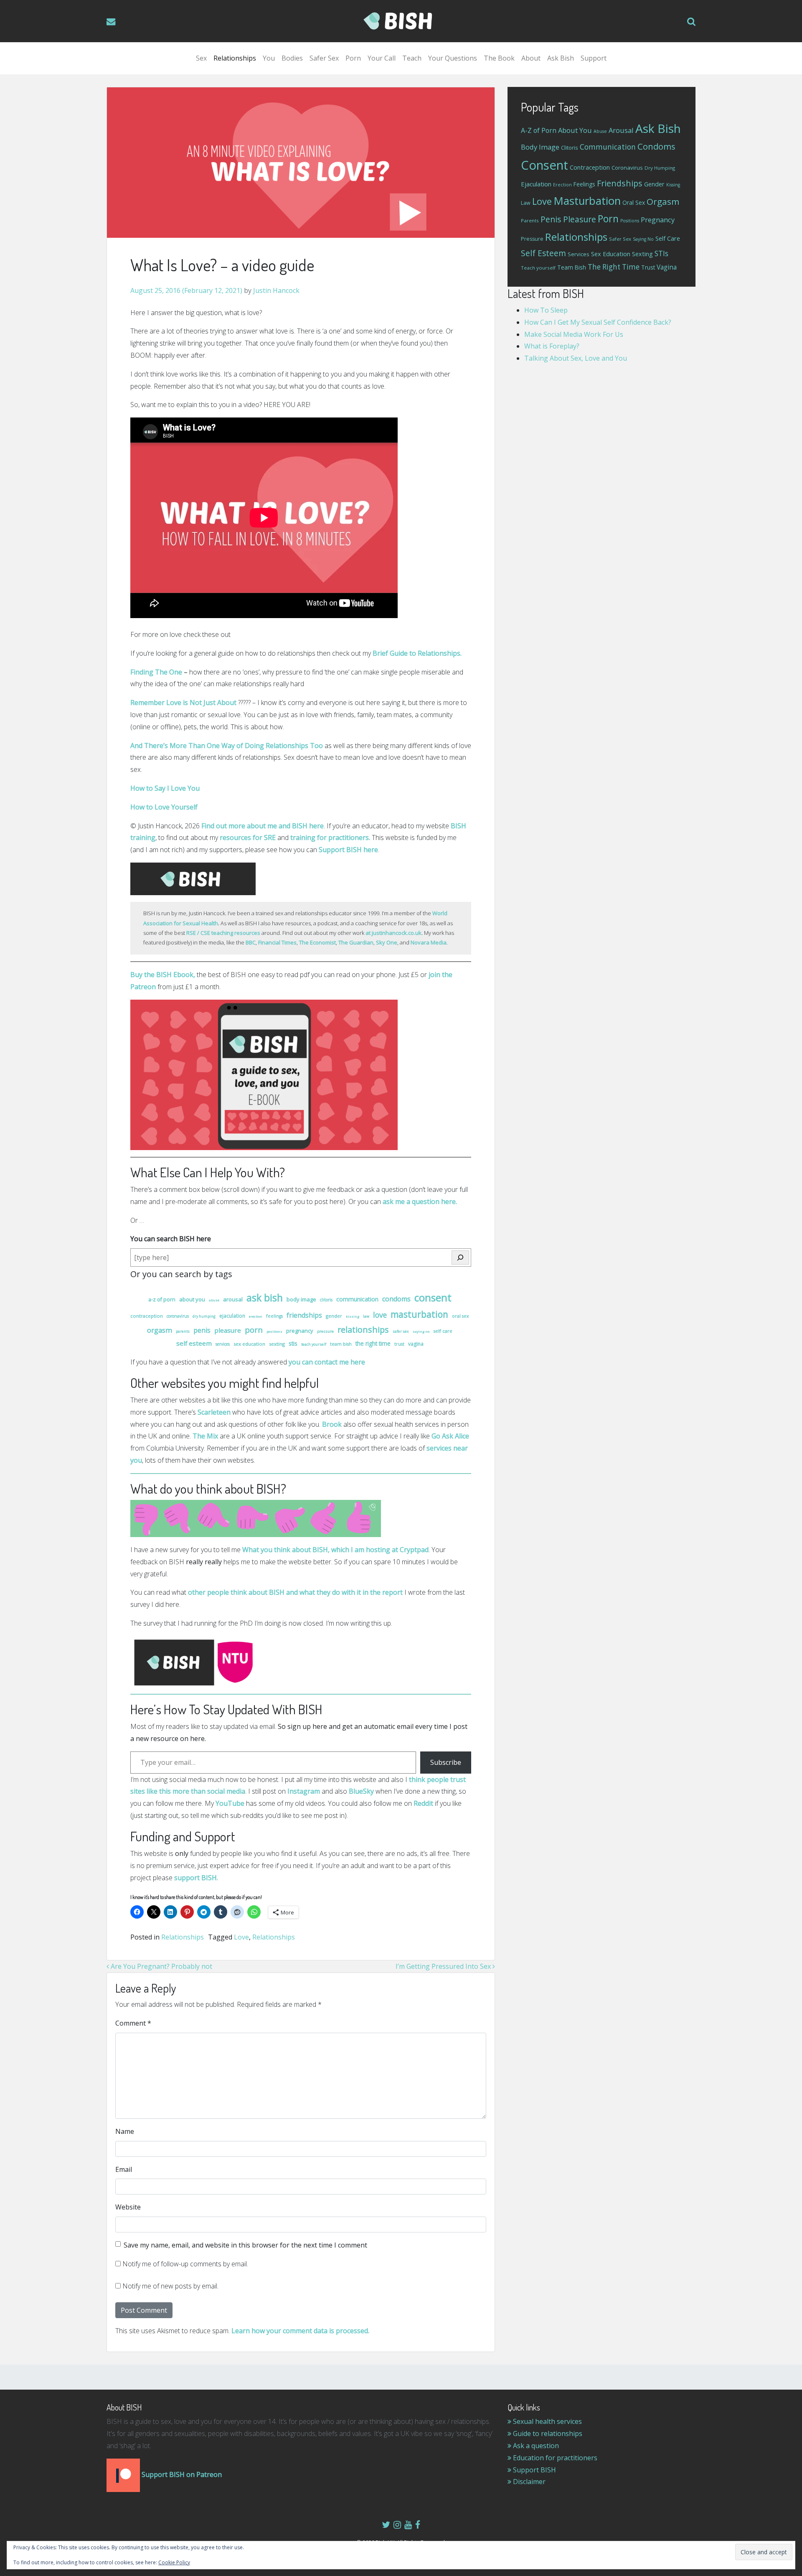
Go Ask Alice (450, 1436)
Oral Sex (461, 1316)
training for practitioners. (330, 837)
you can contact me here (327, 1362)
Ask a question (535, 2446)
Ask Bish (561, 58)
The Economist (317, 942)
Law (366, 1316)
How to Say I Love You (165, 788)
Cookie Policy (174, 2562)
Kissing (353, 1316)
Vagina (416, 1344)
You (269, 58)
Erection (256, 1316)
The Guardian (356, 942)
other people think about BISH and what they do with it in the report (295, 1592)
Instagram (304, 1791)
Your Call (382, 58)
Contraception (147, 1316)
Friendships (304, 1315)
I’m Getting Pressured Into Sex (444, 1966)
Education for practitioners (554, 2458)
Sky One (387, 942)
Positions (274, 1331)
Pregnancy (300, 1331)
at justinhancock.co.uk (393, 933)
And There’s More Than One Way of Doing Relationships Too (227, 746)
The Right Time (373, 1343)
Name (125, 2131)
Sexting (277, 1344)
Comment (133, 2023)
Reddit (423, 1803)
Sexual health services (547, 2421)
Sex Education (249, 1344)
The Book (499, 58)
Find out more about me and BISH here (263, 826)
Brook (332, 1424)
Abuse (214, 1300)
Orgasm (160, 1330)
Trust (399, 1344)
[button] (691, 21)
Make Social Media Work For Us (574, 334)
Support (594, 58)
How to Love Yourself (164, 807)
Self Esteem (194, 1343)
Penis (202, 1330)
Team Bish (341, 1344)
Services (223, 1344)
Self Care (443, 1331)
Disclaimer (528, 2482)
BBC (251, 942)
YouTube (230, 1803)
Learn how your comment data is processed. (300, 2331)
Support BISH (534, 2470)
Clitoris (326, 1300)
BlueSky (361, 1791)
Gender (334, 1316)
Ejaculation (232, 1316)
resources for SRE (249, 837)
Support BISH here (348, 850)
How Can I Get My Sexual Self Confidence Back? (598, 322)
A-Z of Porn (162, 1299)
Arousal (233, 1299)
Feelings (274, 1316)
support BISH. (196, 1878)
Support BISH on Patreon (181, 2474)
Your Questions (453, 58)
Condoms (396, 1299)
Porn (353, 58)
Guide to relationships (547, 2433)
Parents (183, 1331)
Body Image (301, 1299)
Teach (412, 58)
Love (380, 1315)
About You (192, 1299)
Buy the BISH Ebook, (163, 975)
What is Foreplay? (552, 346)
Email (124, 2169)
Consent (433, 1297)
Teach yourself (314, 1344)
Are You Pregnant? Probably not (161, 1966)
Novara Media (429, 942)
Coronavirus (178, 1316)
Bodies (292, 58)
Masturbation (419, 1314)
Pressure (325, 1331)
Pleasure (228, 1330)
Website (128, 2207)
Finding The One (156, 672)
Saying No (421, 1331)
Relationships (235, 58)
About (531, 58)
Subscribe (446, 1762)
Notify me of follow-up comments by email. (185, 2264)
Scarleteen (214, 1412)
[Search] (460, 1257)
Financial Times (277, 942)
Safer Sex (324, 58)
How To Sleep (546, 310)
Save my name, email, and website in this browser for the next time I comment (245, 2245)
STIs (293, 1343)
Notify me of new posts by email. (170, 2286)
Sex (201, 58)
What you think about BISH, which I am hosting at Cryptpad (335, 1550)
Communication (357, 1299)
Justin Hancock (275, 290)
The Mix (205, 1436)
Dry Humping (204, 1316)
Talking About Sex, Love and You (576, 358)
